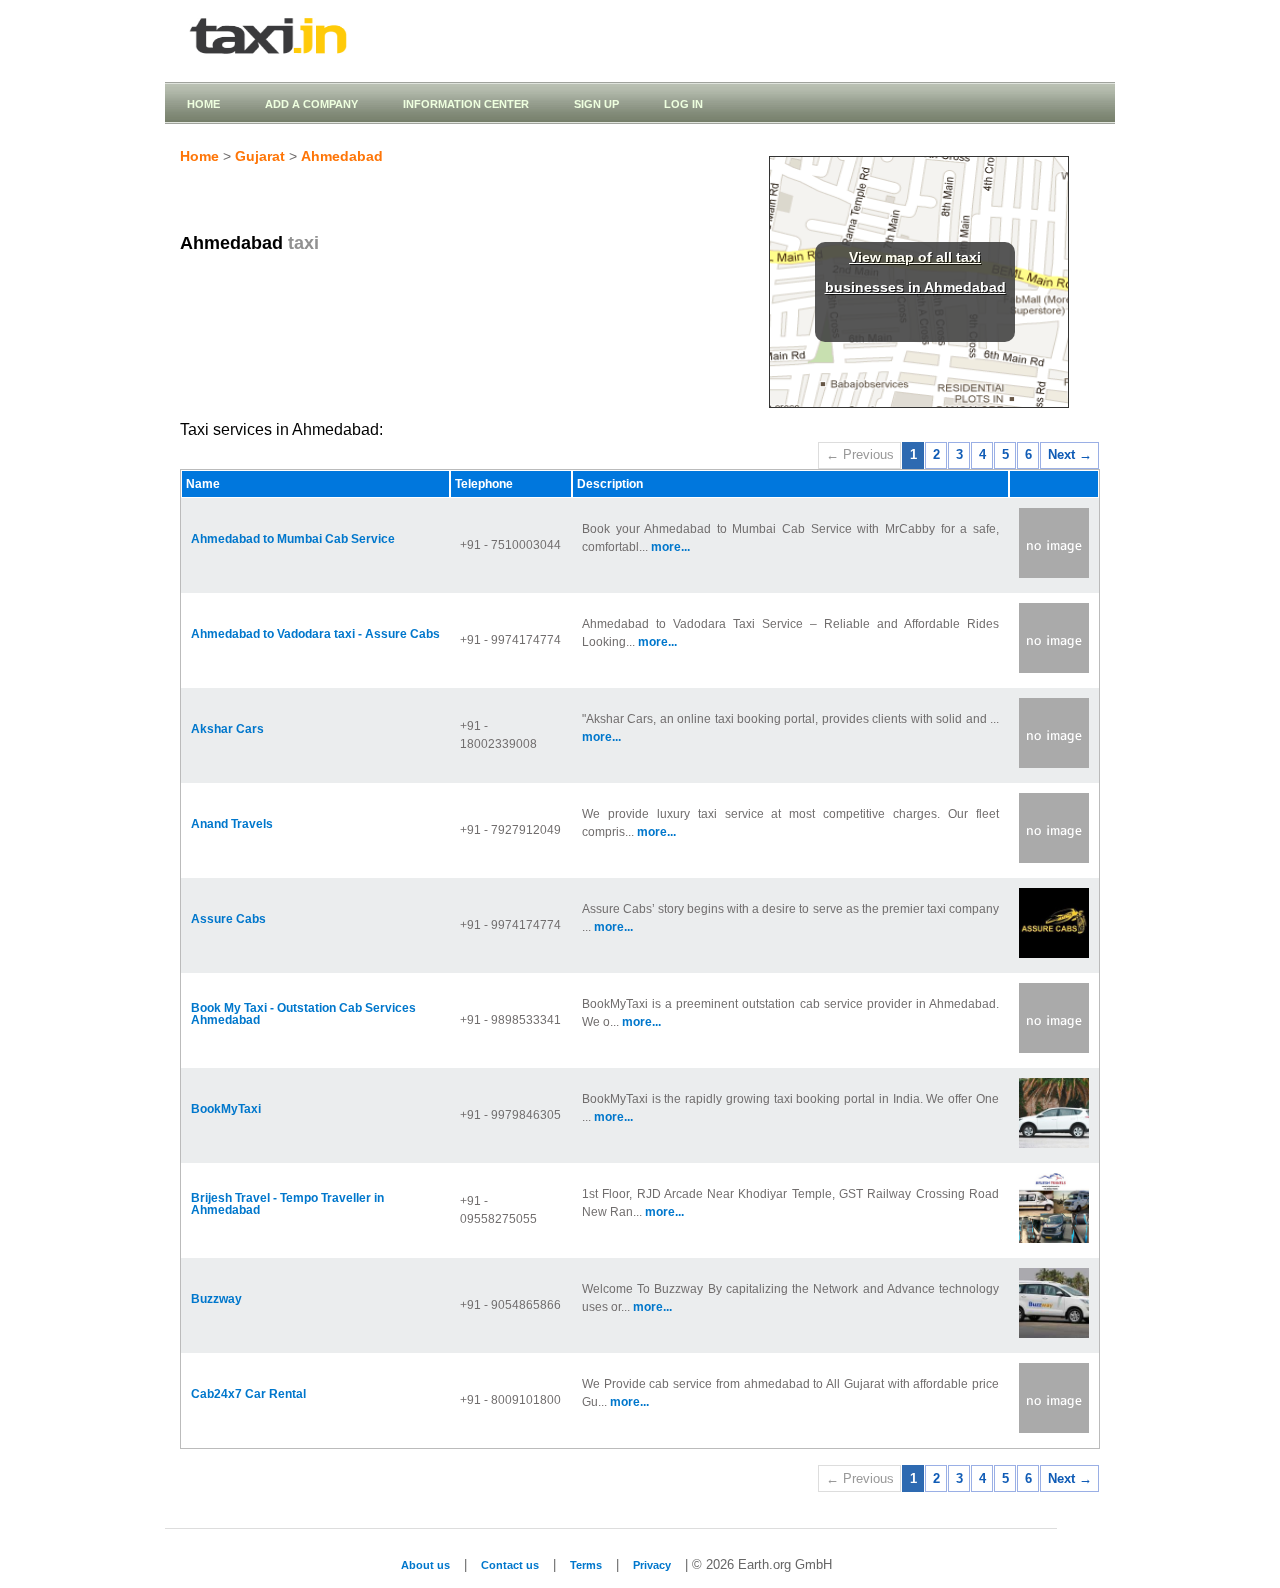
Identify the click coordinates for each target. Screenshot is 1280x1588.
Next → (1070, 454)
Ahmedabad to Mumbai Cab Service (293, 539)
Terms (586, 1565)
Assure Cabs (228, 919)
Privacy (652, 1565)
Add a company (311, 104)
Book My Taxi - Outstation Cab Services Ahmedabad (303, 1014)
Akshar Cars (227, 729)
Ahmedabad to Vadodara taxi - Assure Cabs (315, 634)
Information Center (466, 104)
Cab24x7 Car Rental (248, 1394)
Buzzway (216, 1299)
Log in (683, 104)
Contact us (510, 1565)
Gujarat (260, 156)
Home (203, 104)
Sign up (596, 104)
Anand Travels (232, 824)
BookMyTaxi (226, 1109)
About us (425, 1565)
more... (670, 547)
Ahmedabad (342, 156)
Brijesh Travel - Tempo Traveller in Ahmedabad (287, 1204)
